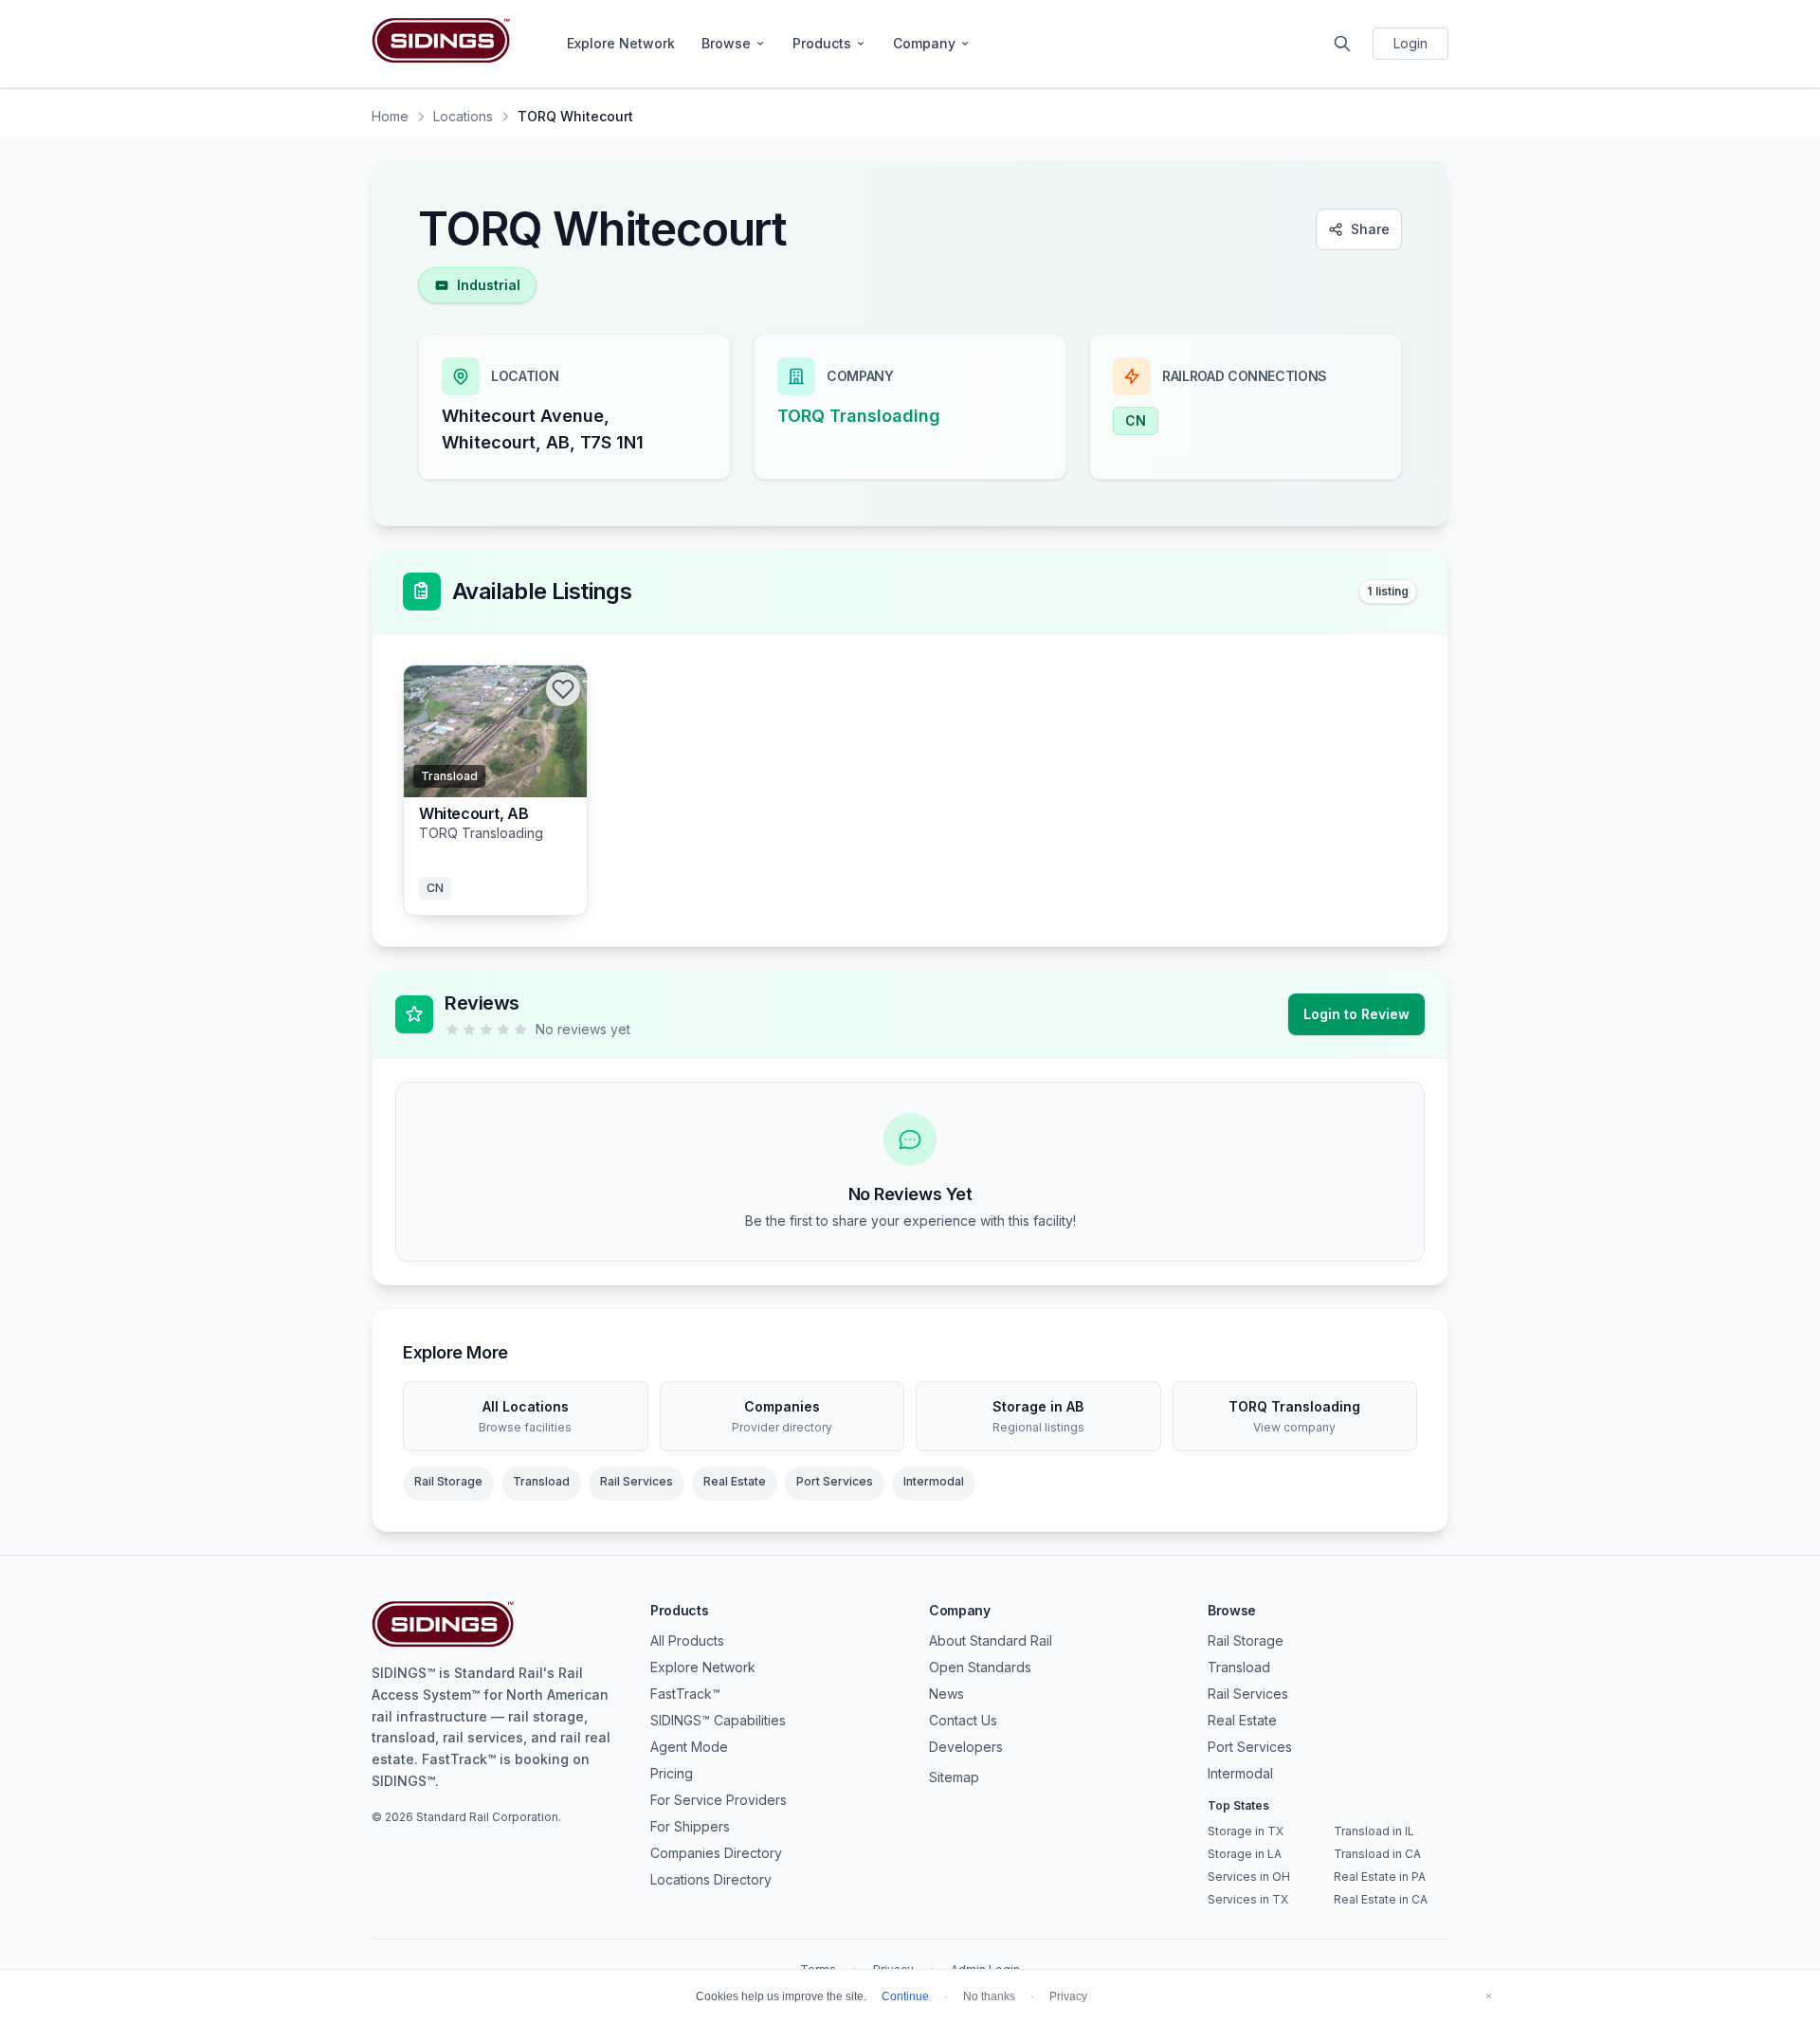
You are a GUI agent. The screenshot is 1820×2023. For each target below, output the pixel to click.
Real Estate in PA (1380, 1877)
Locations (463, 116)
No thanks (989, 1996)
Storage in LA (1245, 1854)
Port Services (835, 1481)
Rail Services (637, 1481)
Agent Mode (689, 1747)
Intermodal (934, 1481)
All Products (687, 1640)
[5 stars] (520, 1030)
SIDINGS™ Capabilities (718, 1720)
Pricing (672, 1773)
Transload (541, 1481)
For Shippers (690, 1826)
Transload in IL (1374, 1831)
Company (924, 43)
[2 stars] (469, 1030)
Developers (966, 1747)
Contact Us (963, 1720)
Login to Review (1356, 1014)
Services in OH (1249, 1877)
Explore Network (621, 43)
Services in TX (1248, 1899)
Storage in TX (1246, 1831)
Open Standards (980, 1667)
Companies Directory (716, 1853)
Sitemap (954, 1777)
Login (1410, 43)
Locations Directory (711, 1879)
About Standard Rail (991, 1640)
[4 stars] (503, 1030)
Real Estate (735, 1481)
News (946, 1694)
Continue (905, 1996)
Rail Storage (448, 1481)
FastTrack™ (685, 1694)
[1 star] (452, 1030)
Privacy (1068, 1996)
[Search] (1342, 44)
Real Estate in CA (1381, 1899)
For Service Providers (719, 1800)
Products (822, 43)
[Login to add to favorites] (563, 689)
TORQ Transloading (859, 416)
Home (390, 116)
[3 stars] (486, 1030)
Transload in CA (1377, 1854)
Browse (726, 43)
